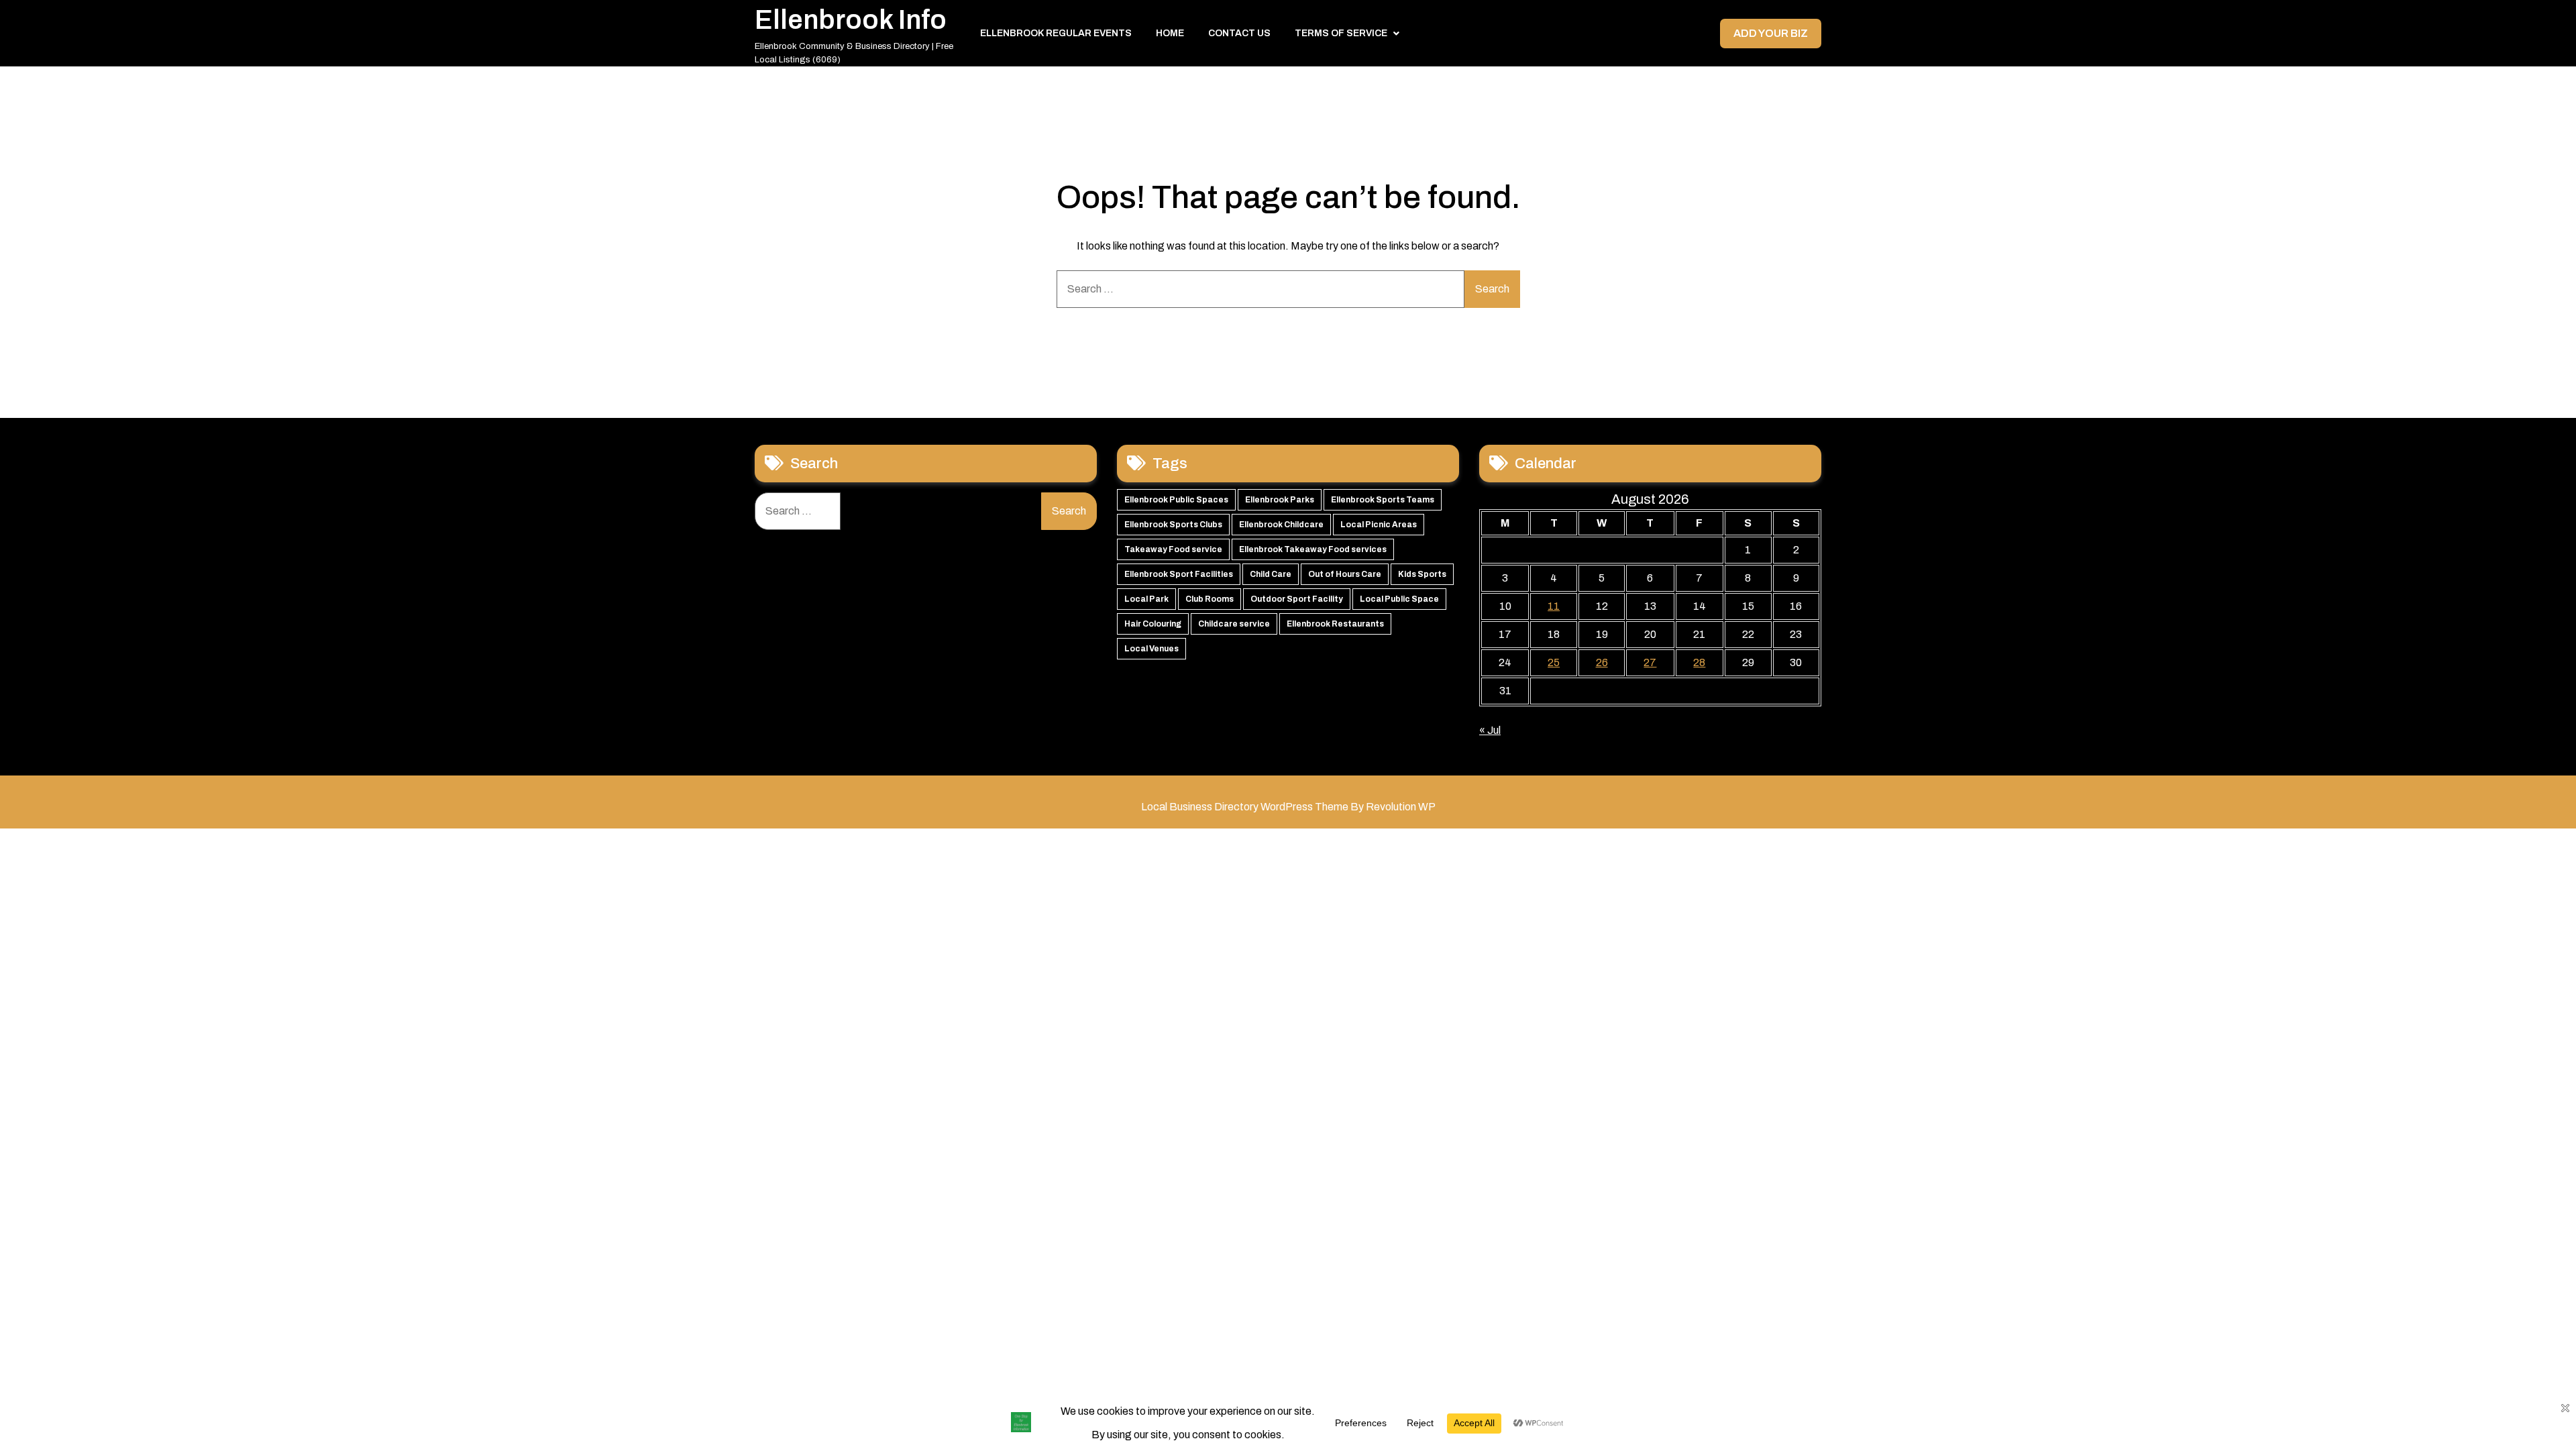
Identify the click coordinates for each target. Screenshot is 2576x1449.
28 (1699, 662)
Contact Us (1239, 33)
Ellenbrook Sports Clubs (1173, 525)
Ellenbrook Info (851, 20)
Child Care (1271, 574)
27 (1650, 662)
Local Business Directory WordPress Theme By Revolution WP (1288, 807)
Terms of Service (1341, 33)
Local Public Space (1399, 599)
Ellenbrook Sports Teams (1383, 500)
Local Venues (1151, 649)
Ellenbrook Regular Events (1056, 33)
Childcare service (1234, 624)
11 (1554, 606)
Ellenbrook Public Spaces (1176, 500)
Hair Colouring (1153, 624)
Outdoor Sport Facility (1297, 599)
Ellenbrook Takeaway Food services (1313, 549)
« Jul (1490, 730)
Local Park (1146, 599)
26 (1602, 662)
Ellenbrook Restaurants (1335, 624)
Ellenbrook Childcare (1281, 525)
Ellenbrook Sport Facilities (1179, 574)
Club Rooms (1210, 599)
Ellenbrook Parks (1280, 500)
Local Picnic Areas (1379, 525)
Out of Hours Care (1345, 574)
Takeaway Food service (1173, 549)
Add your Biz (1771, 33)
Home (1170, 33)
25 (1554, 662)
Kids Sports (1422, 574)
